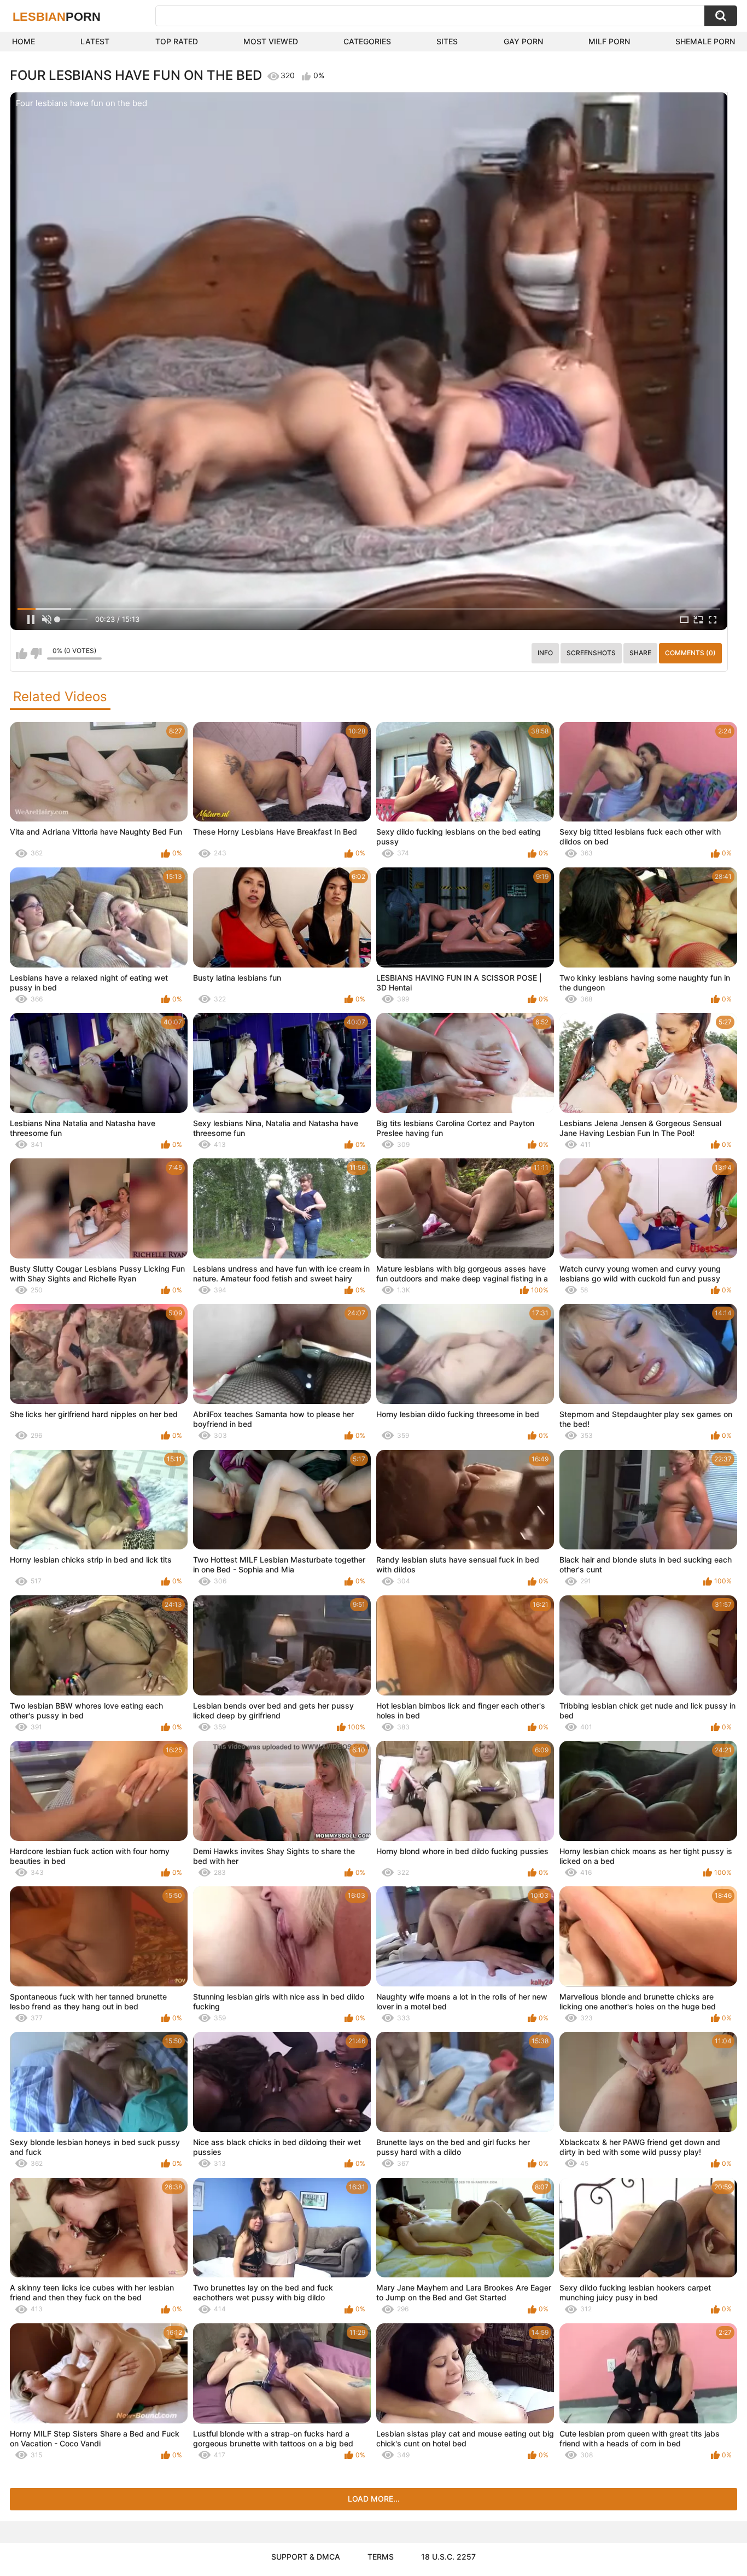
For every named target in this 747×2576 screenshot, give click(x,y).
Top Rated (177, 41)
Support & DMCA (306, 2557)
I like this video (22, 654)
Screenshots (591, 653)
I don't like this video (36, 654)
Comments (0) (690, 653)
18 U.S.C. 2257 (448, 2557)
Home (24, 41)
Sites (447, 41)
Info (545, 653)
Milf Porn (609, 41)
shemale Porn (705, 41)
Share (640, 653)
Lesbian (57, 17)
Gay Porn (523, 41)
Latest (95, 41)
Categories (367, 41)
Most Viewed (271, 41)
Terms (381, 2557)
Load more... (374, 2499)
